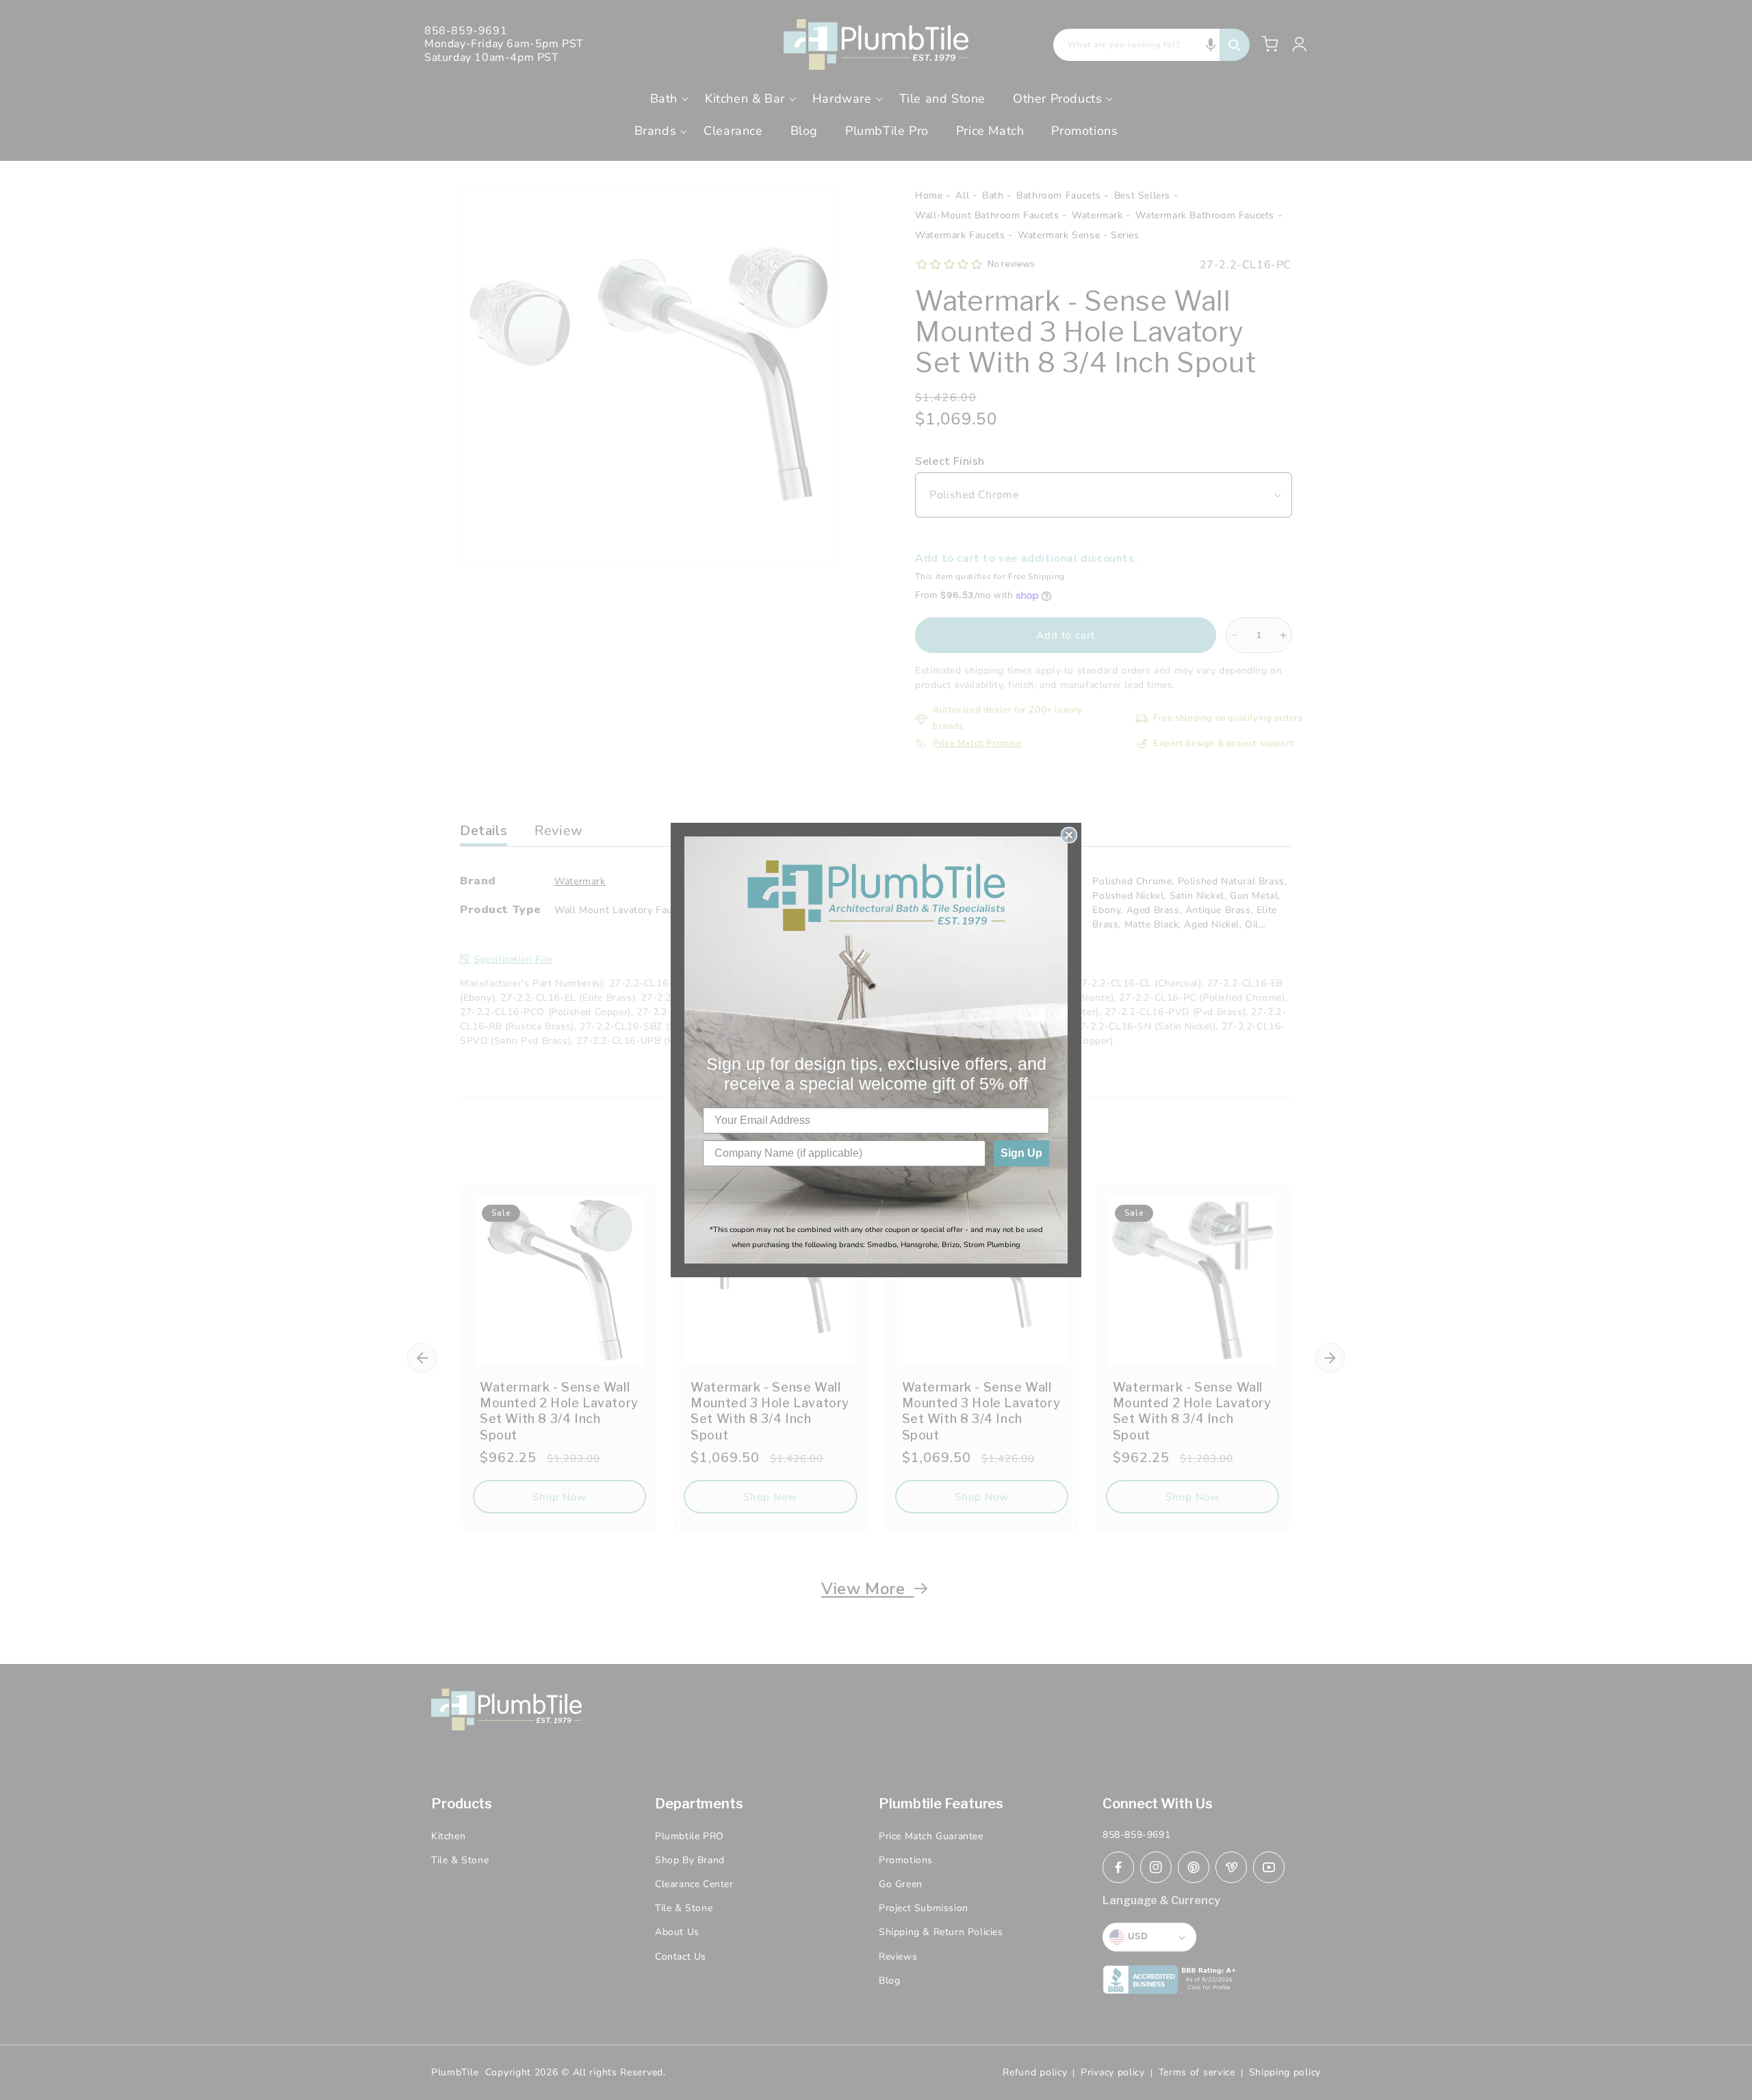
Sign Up (1021, 1153)
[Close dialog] (1069, 835)
